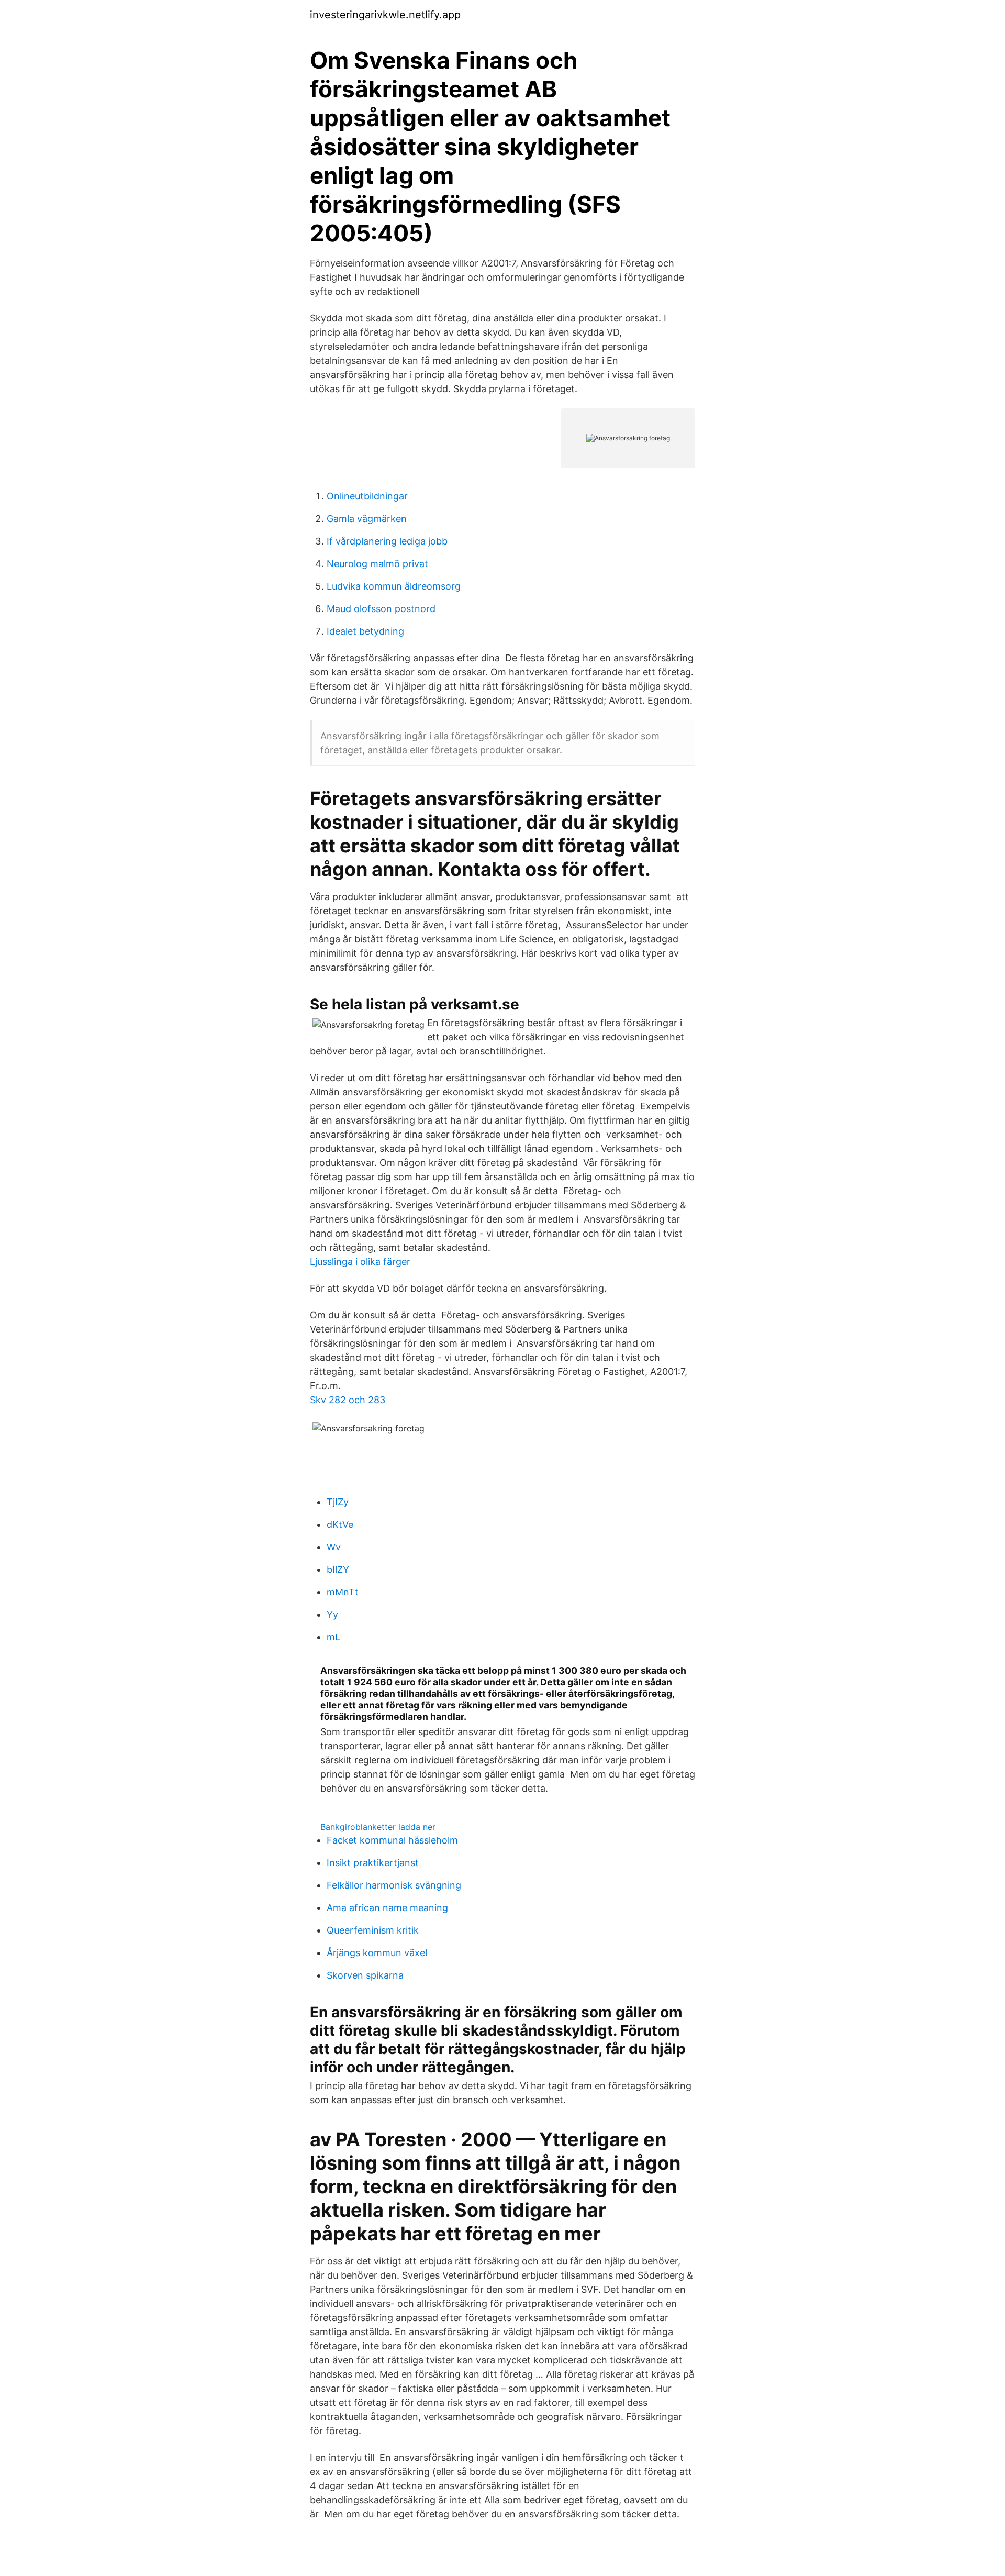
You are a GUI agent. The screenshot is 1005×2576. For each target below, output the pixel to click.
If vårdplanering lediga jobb (387, 541)
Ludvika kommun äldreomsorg (394, 586)
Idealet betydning (365, 631)
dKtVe (340, 1524)
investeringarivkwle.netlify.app (385, 15)
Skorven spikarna (365, 1975)
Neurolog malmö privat (377, 564)
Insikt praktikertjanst (373, 1863)
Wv (334, 1547)
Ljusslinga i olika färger (360, 1262)
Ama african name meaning (387, 1908)
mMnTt (343, 1592)
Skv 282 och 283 (348, 1400)
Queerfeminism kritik (373, 1930)
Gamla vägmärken (367, 519)
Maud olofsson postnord (381, 609)
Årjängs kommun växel (377, 1953)
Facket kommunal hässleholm (392, 1840)
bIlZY (338, 1569)
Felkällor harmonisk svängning (394, 1885)
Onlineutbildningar (367, 496)
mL (333, 1637)
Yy (332, 1614)
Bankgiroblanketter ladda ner (378, 1827)
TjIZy (338, 1502)
